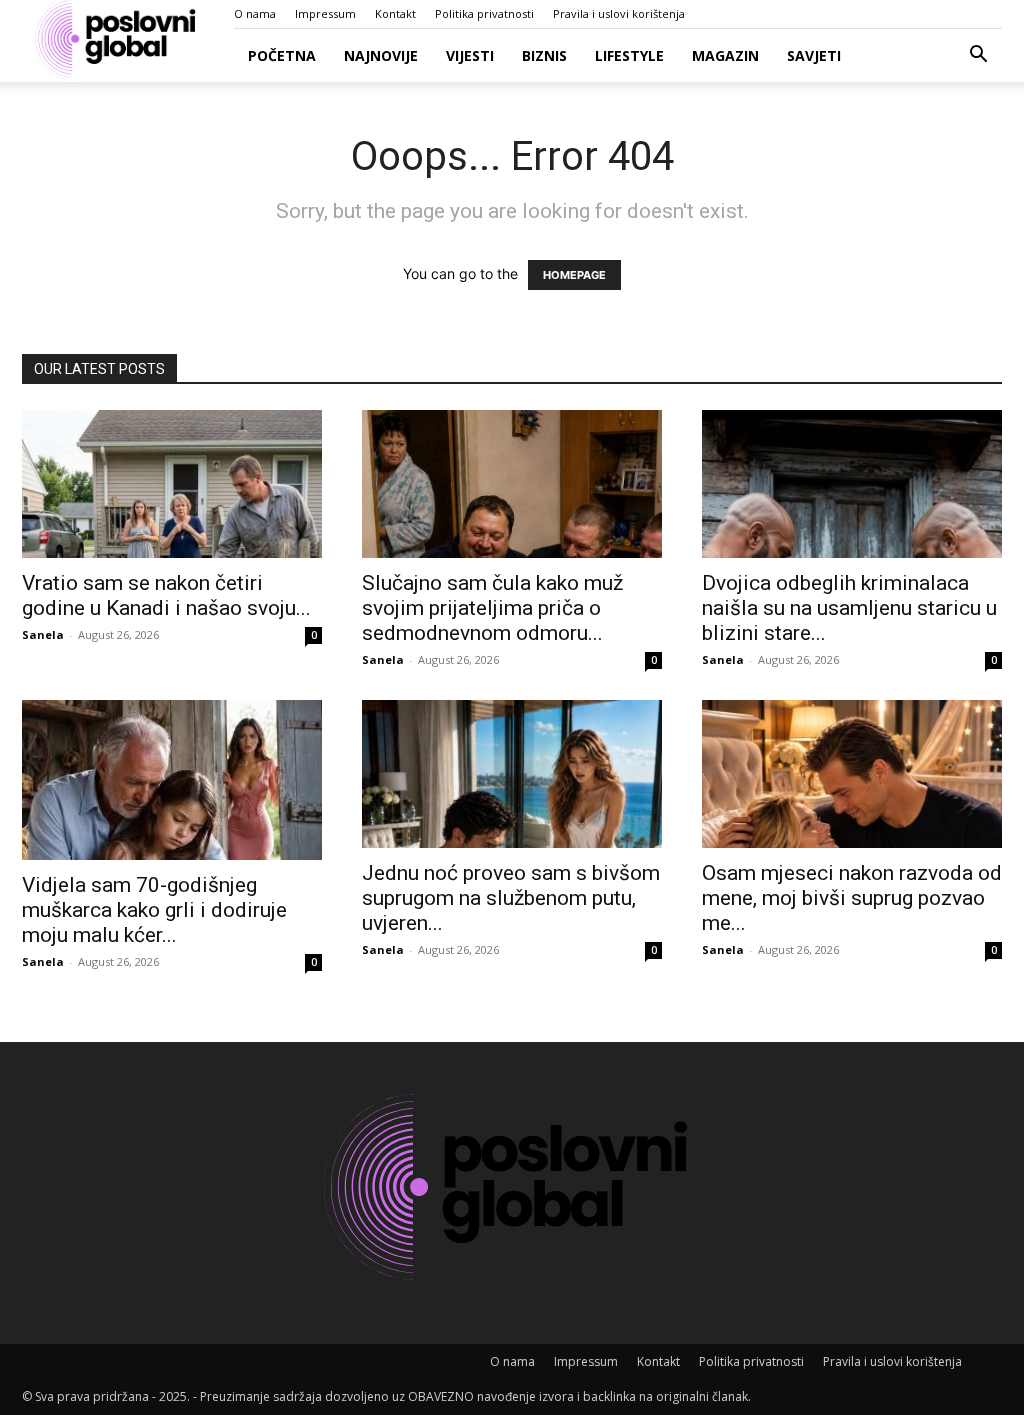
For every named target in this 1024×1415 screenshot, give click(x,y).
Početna (282, 55)
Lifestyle (629, 55)
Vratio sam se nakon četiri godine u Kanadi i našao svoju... (166, 595)
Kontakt (395, 13)
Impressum (325, 13)
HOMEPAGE (574, 275)
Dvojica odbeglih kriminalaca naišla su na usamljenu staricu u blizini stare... (849, 608)
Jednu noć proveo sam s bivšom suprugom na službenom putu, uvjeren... (511, 898)
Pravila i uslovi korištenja (619, 13)
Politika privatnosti (484, 13)
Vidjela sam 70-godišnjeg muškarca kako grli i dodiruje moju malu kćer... (154, 910)
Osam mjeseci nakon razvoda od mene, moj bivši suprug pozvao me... (852, 898)
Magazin (725, 55)
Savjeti (814, 55)
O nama (255, 13)
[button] (978, 56)
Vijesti (470, 55)
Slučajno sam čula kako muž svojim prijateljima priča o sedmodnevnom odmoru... (492, 608)
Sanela (43, 634)
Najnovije (381, 55)
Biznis (544, 55)
